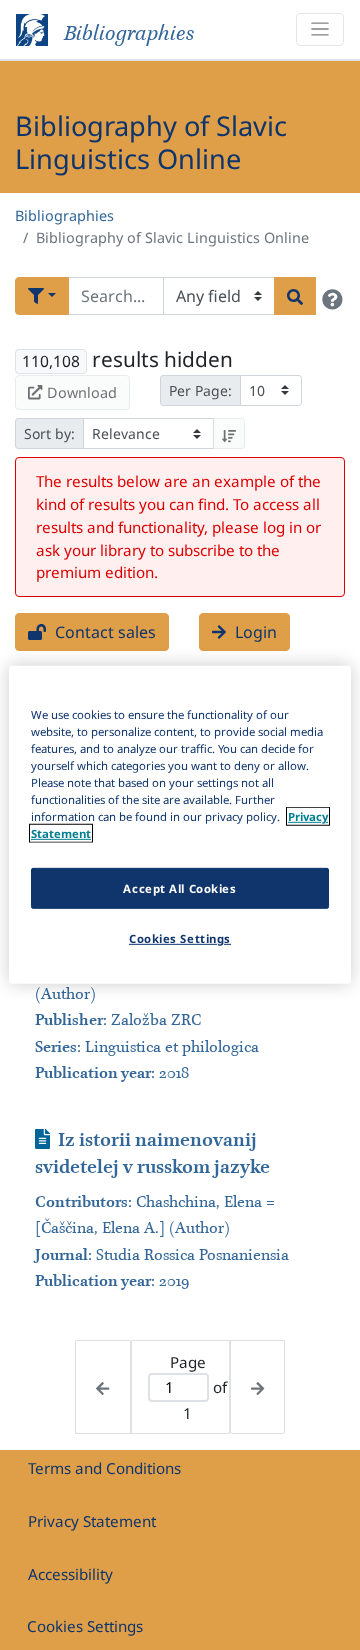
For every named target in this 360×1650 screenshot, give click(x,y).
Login (254, 632)
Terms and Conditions (104, 1468)
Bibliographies (64, 215)
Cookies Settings (85, 1626)
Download (82, 392)
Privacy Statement (92, 1521)
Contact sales (103, 632)
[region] (180, 825)
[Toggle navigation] (320, 29)
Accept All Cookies (179, 887)
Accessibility (70, 1574)
